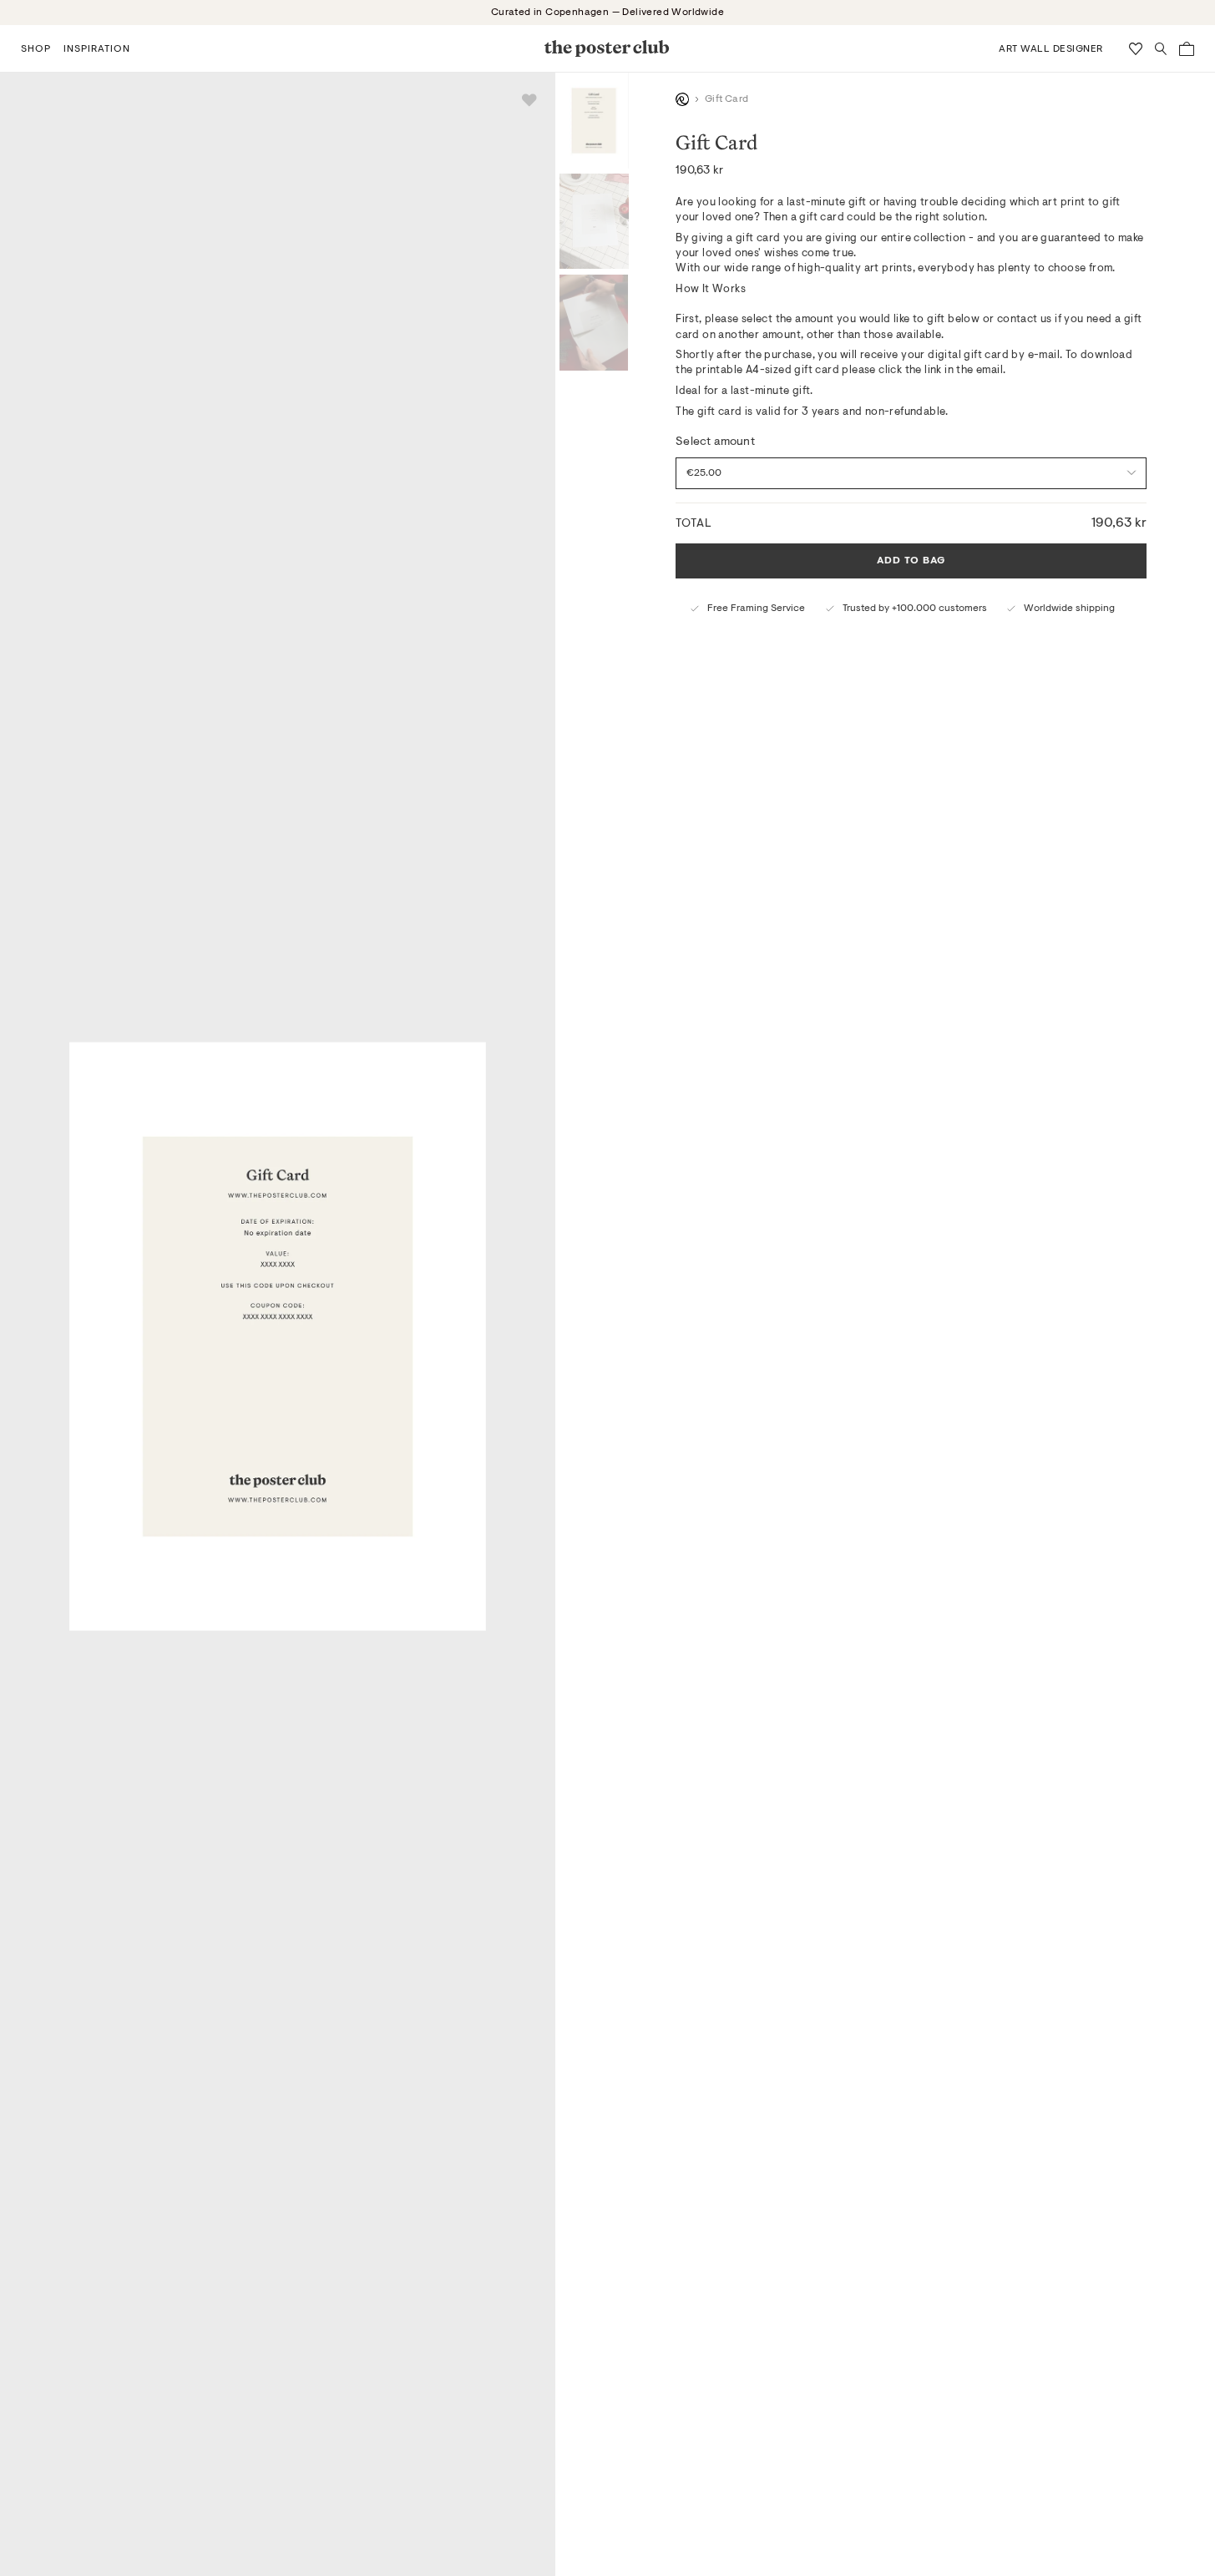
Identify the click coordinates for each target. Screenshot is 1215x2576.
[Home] (682, 99)
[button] (36, 48)
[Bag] (1187, 49)
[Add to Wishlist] (529, 100)
